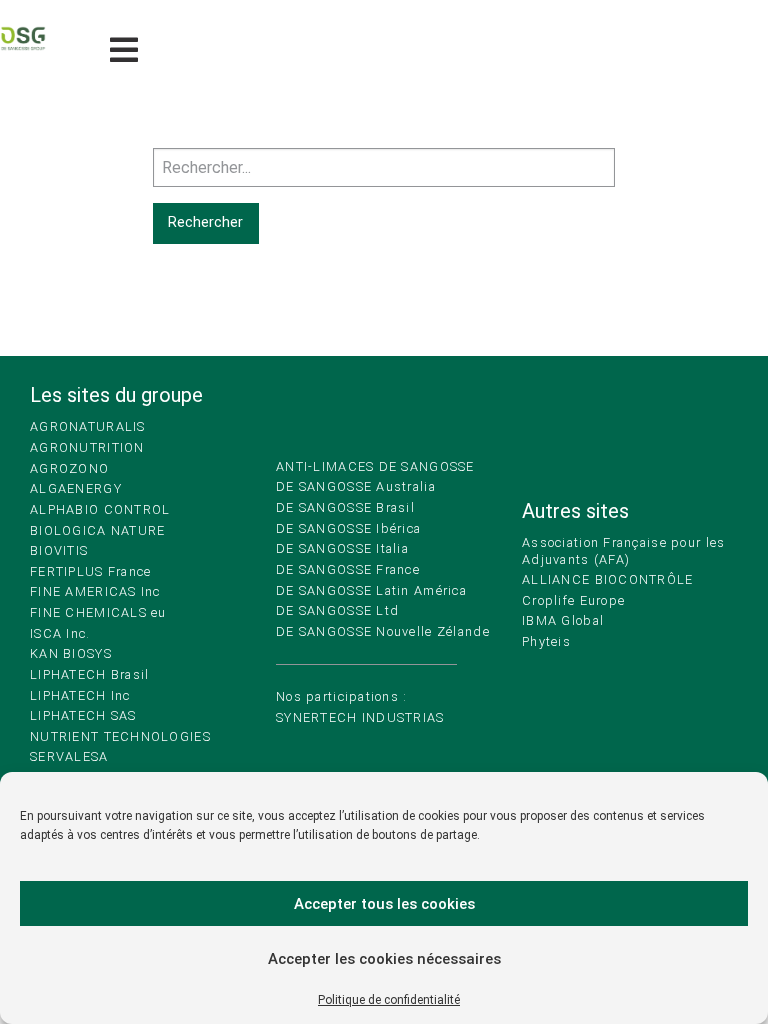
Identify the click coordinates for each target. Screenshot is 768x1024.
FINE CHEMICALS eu (98, 612)
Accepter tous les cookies (384, 904)
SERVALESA (69, 756)
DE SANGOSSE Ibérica (348, 528)
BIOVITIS (59, 550)
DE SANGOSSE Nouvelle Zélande (383, 631)
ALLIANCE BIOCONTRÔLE (608, 579)
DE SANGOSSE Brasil (345, 507)
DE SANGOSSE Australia (356, 486)
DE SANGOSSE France (348, 569)
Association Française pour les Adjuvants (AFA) (623, 551)
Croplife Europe (573, 600)
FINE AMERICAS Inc (95, 591)
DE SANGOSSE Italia (342, 548)
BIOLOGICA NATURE (97, 530)
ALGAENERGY (76, 488)
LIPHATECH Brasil (89, 674)
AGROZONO (69, 468)
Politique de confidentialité (389, 1000)
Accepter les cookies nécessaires (384, 959)
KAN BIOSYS (71, 653)
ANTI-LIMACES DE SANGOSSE (375, 466)
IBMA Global (563, 620)
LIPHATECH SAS (83, 715)
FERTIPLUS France (90, 571)
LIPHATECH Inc (80, 695)
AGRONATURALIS (88, 426)
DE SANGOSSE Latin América (371, 590)
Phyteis (546, 641)
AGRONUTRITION (87, 447)
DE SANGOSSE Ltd (337, 610)
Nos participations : (342, 696)
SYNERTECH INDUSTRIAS (360, 717)
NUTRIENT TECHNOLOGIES (120, 736)
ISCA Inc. (60, 633)
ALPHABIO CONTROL (100, 509)
